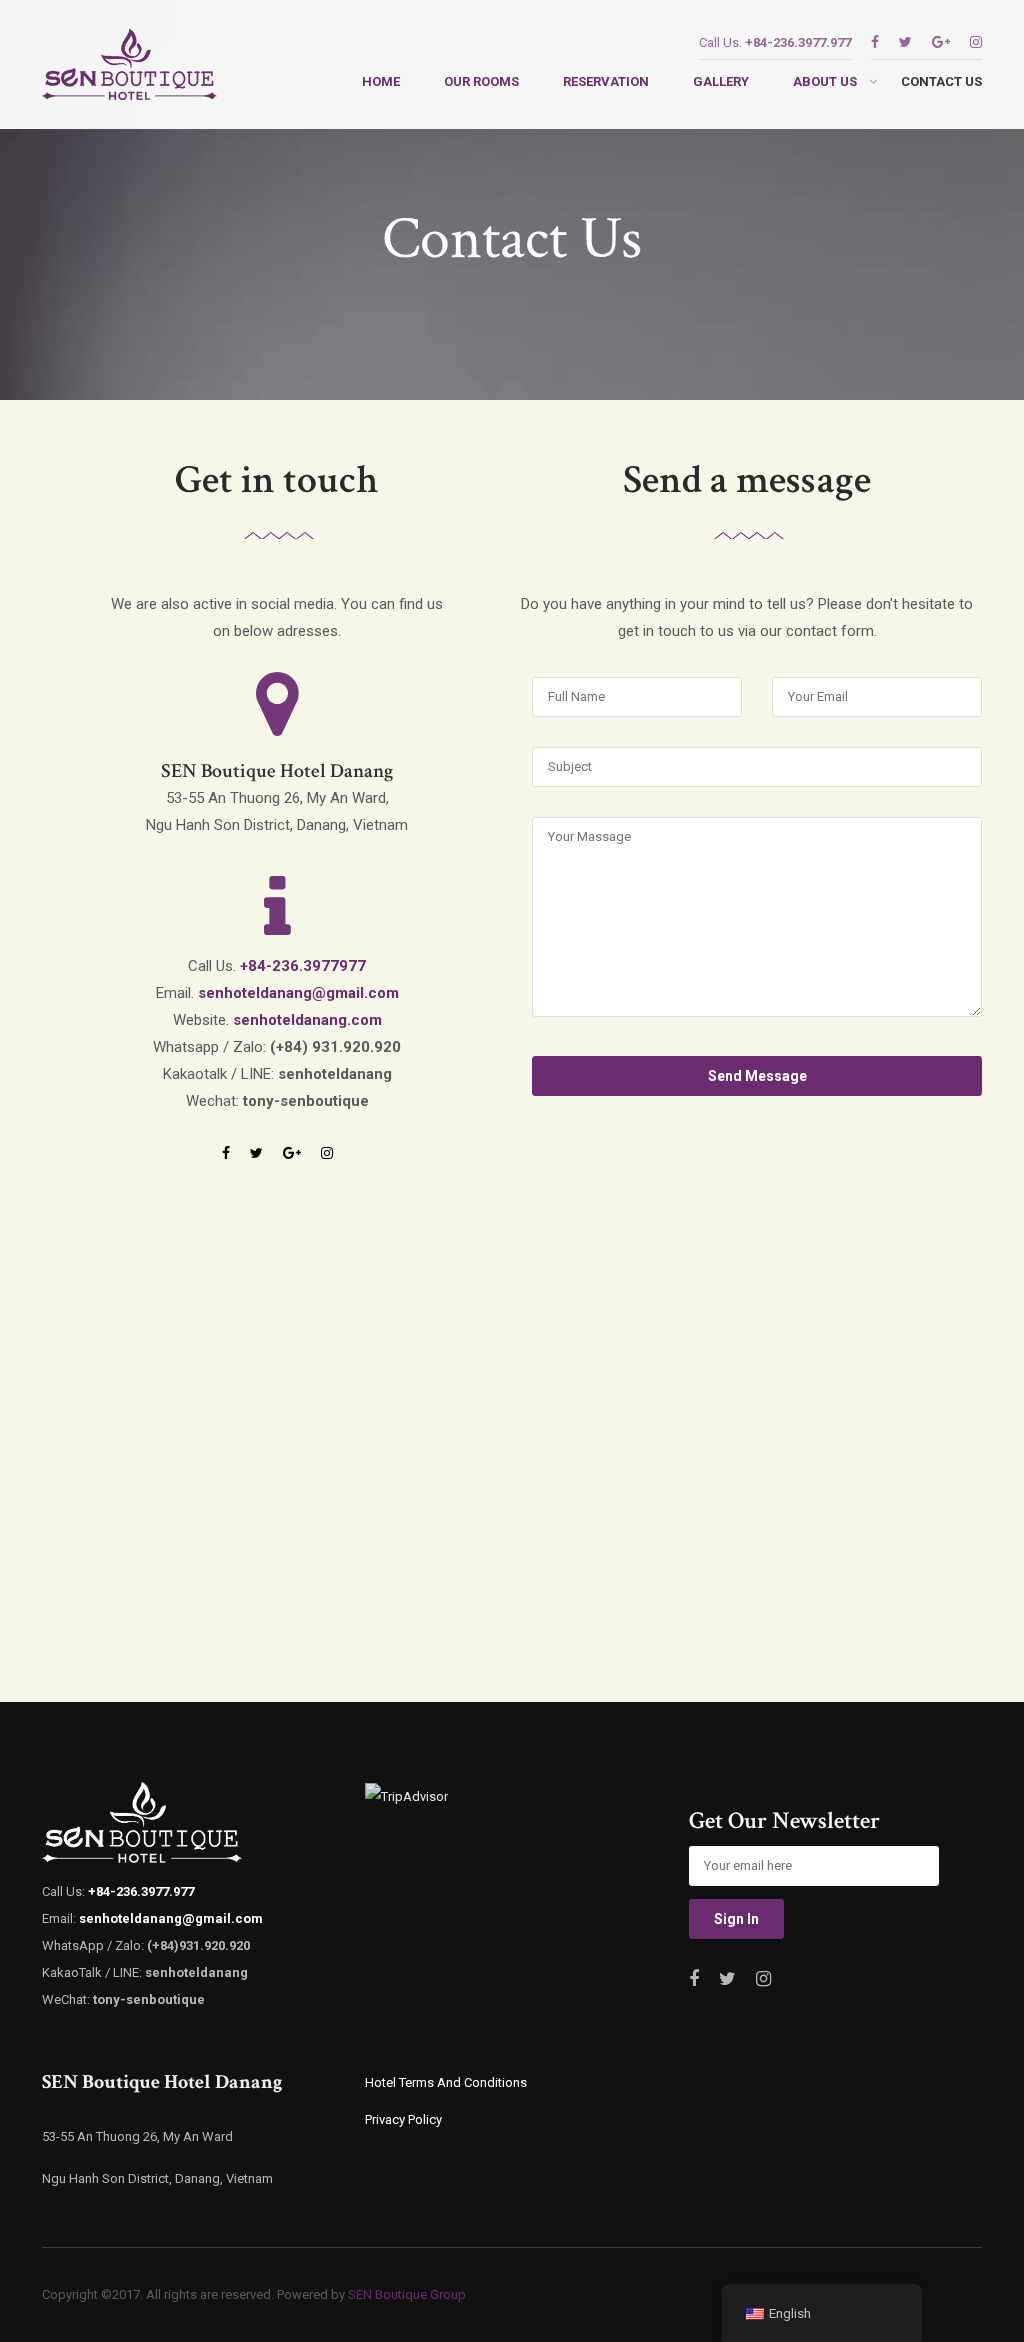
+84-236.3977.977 (798, 42)
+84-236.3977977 (303, 966)
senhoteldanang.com (307, 1020)
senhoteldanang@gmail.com (298, 993)
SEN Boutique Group (407, 2294)
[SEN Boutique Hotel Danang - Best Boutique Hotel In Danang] (129, 69)
